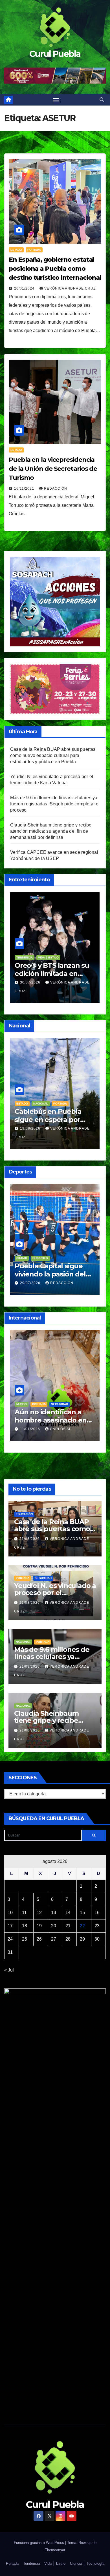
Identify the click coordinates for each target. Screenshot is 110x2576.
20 (54, 1926)
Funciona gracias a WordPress (39, 2543)
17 (10, 1926)
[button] (102, 100)
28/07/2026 (36, 1283)
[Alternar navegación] (56, 100)
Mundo (27, 1396)
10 (10, 1913)
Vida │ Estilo (46, 957)
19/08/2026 (36, 1128)
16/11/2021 (25, 489)
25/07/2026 (31, 982)
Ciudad (27, 1258)
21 (68, 1926)
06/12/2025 (37, 1421)
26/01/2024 (25, 288)
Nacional (51, 1104)
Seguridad (43, 1578)
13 (54, 1913)
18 (25, 1926)
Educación (30, 1104)
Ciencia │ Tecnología (87, 2563)
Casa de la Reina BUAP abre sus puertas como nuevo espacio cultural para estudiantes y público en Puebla (53, 755)
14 (68, 1913)
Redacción (56, 489)
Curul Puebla (55, 54)
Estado (16, 250)
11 (24, 1913)
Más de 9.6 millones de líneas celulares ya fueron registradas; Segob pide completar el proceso (55, 804)
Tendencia (65, 1396)
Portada (34, 250)
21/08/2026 (30, 1539)
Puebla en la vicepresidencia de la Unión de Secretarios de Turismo (53, 469)
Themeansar (55, 2550)
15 (82, 1913)
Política (45, 1396)
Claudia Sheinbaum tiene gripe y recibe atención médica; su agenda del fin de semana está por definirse (51, 831)
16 (97, 1913)
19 (39, 1926)
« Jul (9, 1970)
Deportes (45, 1258)
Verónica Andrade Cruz (70, 288)
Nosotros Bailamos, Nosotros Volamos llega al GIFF (54, 974)
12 (39, 1913)
